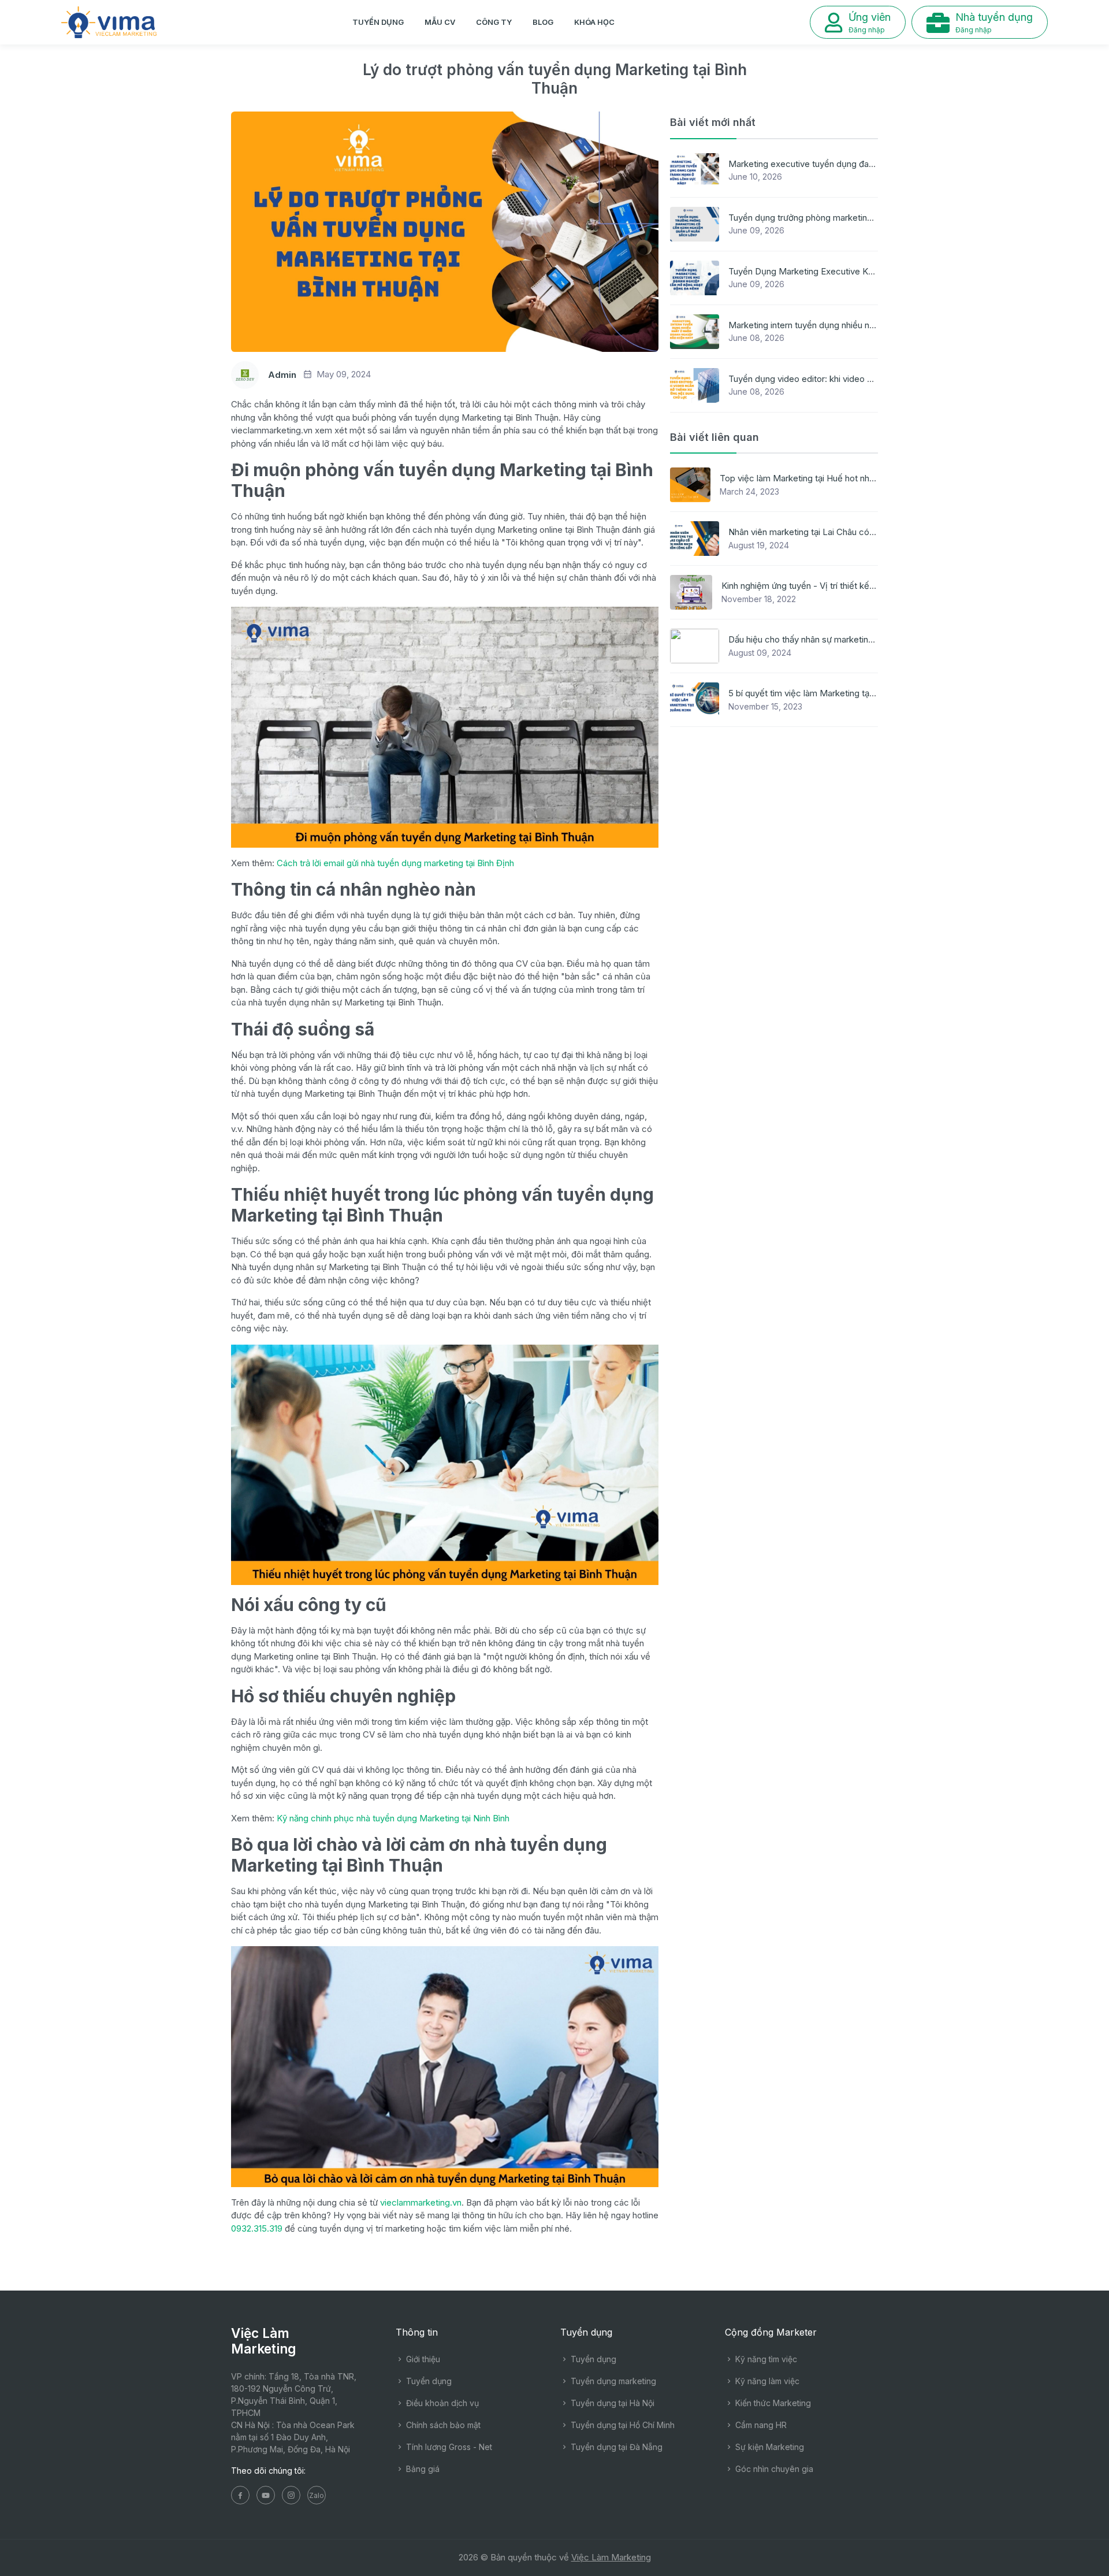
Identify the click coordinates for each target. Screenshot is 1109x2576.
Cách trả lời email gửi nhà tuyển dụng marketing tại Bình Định (395, 863)
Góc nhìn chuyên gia (773, 2469)
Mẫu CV (440, 22)
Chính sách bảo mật (442, 2425)
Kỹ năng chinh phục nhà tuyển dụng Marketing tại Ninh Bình (392, 1818)
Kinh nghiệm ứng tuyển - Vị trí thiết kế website (812, 586)
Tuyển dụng (378, 22)
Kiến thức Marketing (772, 2403)
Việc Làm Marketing (611, 2557)
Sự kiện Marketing (769, 2447)
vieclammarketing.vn (421, 2202)
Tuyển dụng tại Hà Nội (611, 2403)
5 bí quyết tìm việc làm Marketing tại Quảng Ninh (823, 693)
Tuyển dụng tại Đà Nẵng (615, 2447)
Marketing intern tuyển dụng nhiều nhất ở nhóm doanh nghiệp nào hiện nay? (877, 325)
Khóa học (594, 22)
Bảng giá (422, 2469)
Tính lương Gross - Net (448, 2447)
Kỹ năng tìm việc (765, 2359)
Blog (543, 22)
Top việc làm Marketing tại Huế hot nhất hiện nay (816, 478)
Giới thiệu (422, 2359)
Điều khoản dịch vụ (441, 2403)
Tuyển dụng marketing (612, 2381)
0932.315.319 (257, 2228)
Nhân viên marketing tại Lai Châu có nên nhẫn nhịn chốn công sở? (857, 532)
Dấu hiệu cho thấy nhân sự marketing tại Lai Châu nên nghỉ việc (852, 639)
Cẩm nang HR (760, 2425)
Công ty (494, 22)
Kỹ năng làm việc (766, 2381)
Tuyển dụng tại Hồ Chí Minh (622, 2425)
